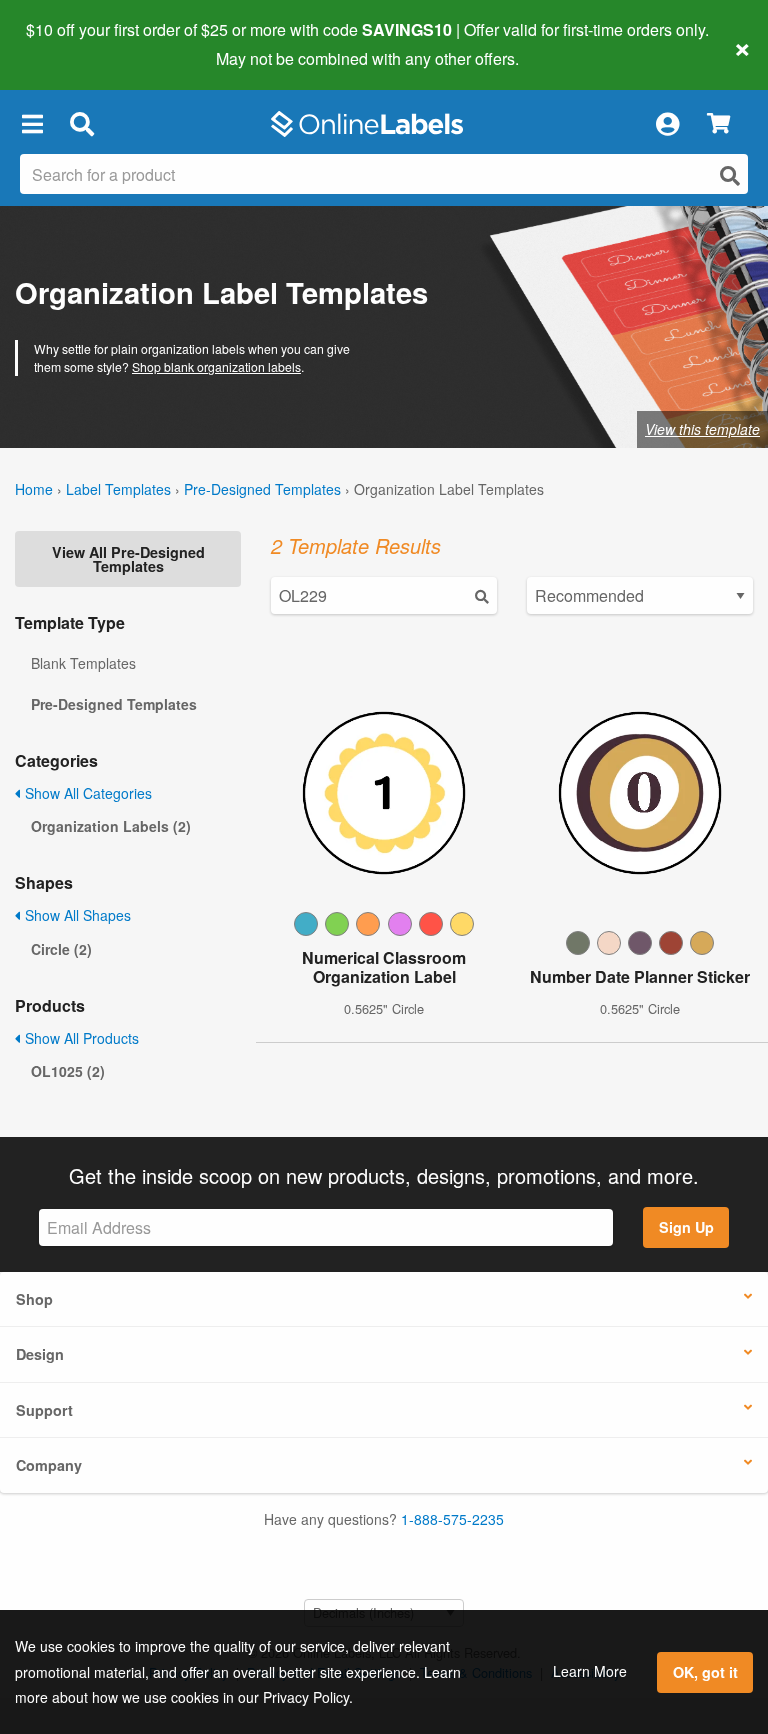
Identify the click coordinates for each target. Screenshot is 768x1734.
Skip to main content (72, 44)
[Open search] (730, 175)
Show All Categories (86, 793)
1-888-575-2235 (452, 1519)
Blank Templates (83, 663)
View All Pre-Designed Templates (128, 559)
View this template (702, 429)
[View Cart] (718, 124)
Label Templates (118, 489)
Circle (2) (61, 949)
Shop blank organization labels (216, 366)
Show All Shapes (76, 915)
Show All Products (80, 1038)
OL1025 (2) (68, 1071)
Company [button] (49, 1465)
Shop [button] (34, 1299)
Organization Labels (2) (111, 826)
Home (34, 489)
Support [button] (44, 1410)
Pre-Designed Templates (262, 489)
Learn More (590, 1671)
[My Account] (667, 124)
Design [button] (40, 1354)
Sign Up (686, 1227)
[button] (32, 124)
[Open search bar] (81, 124)
